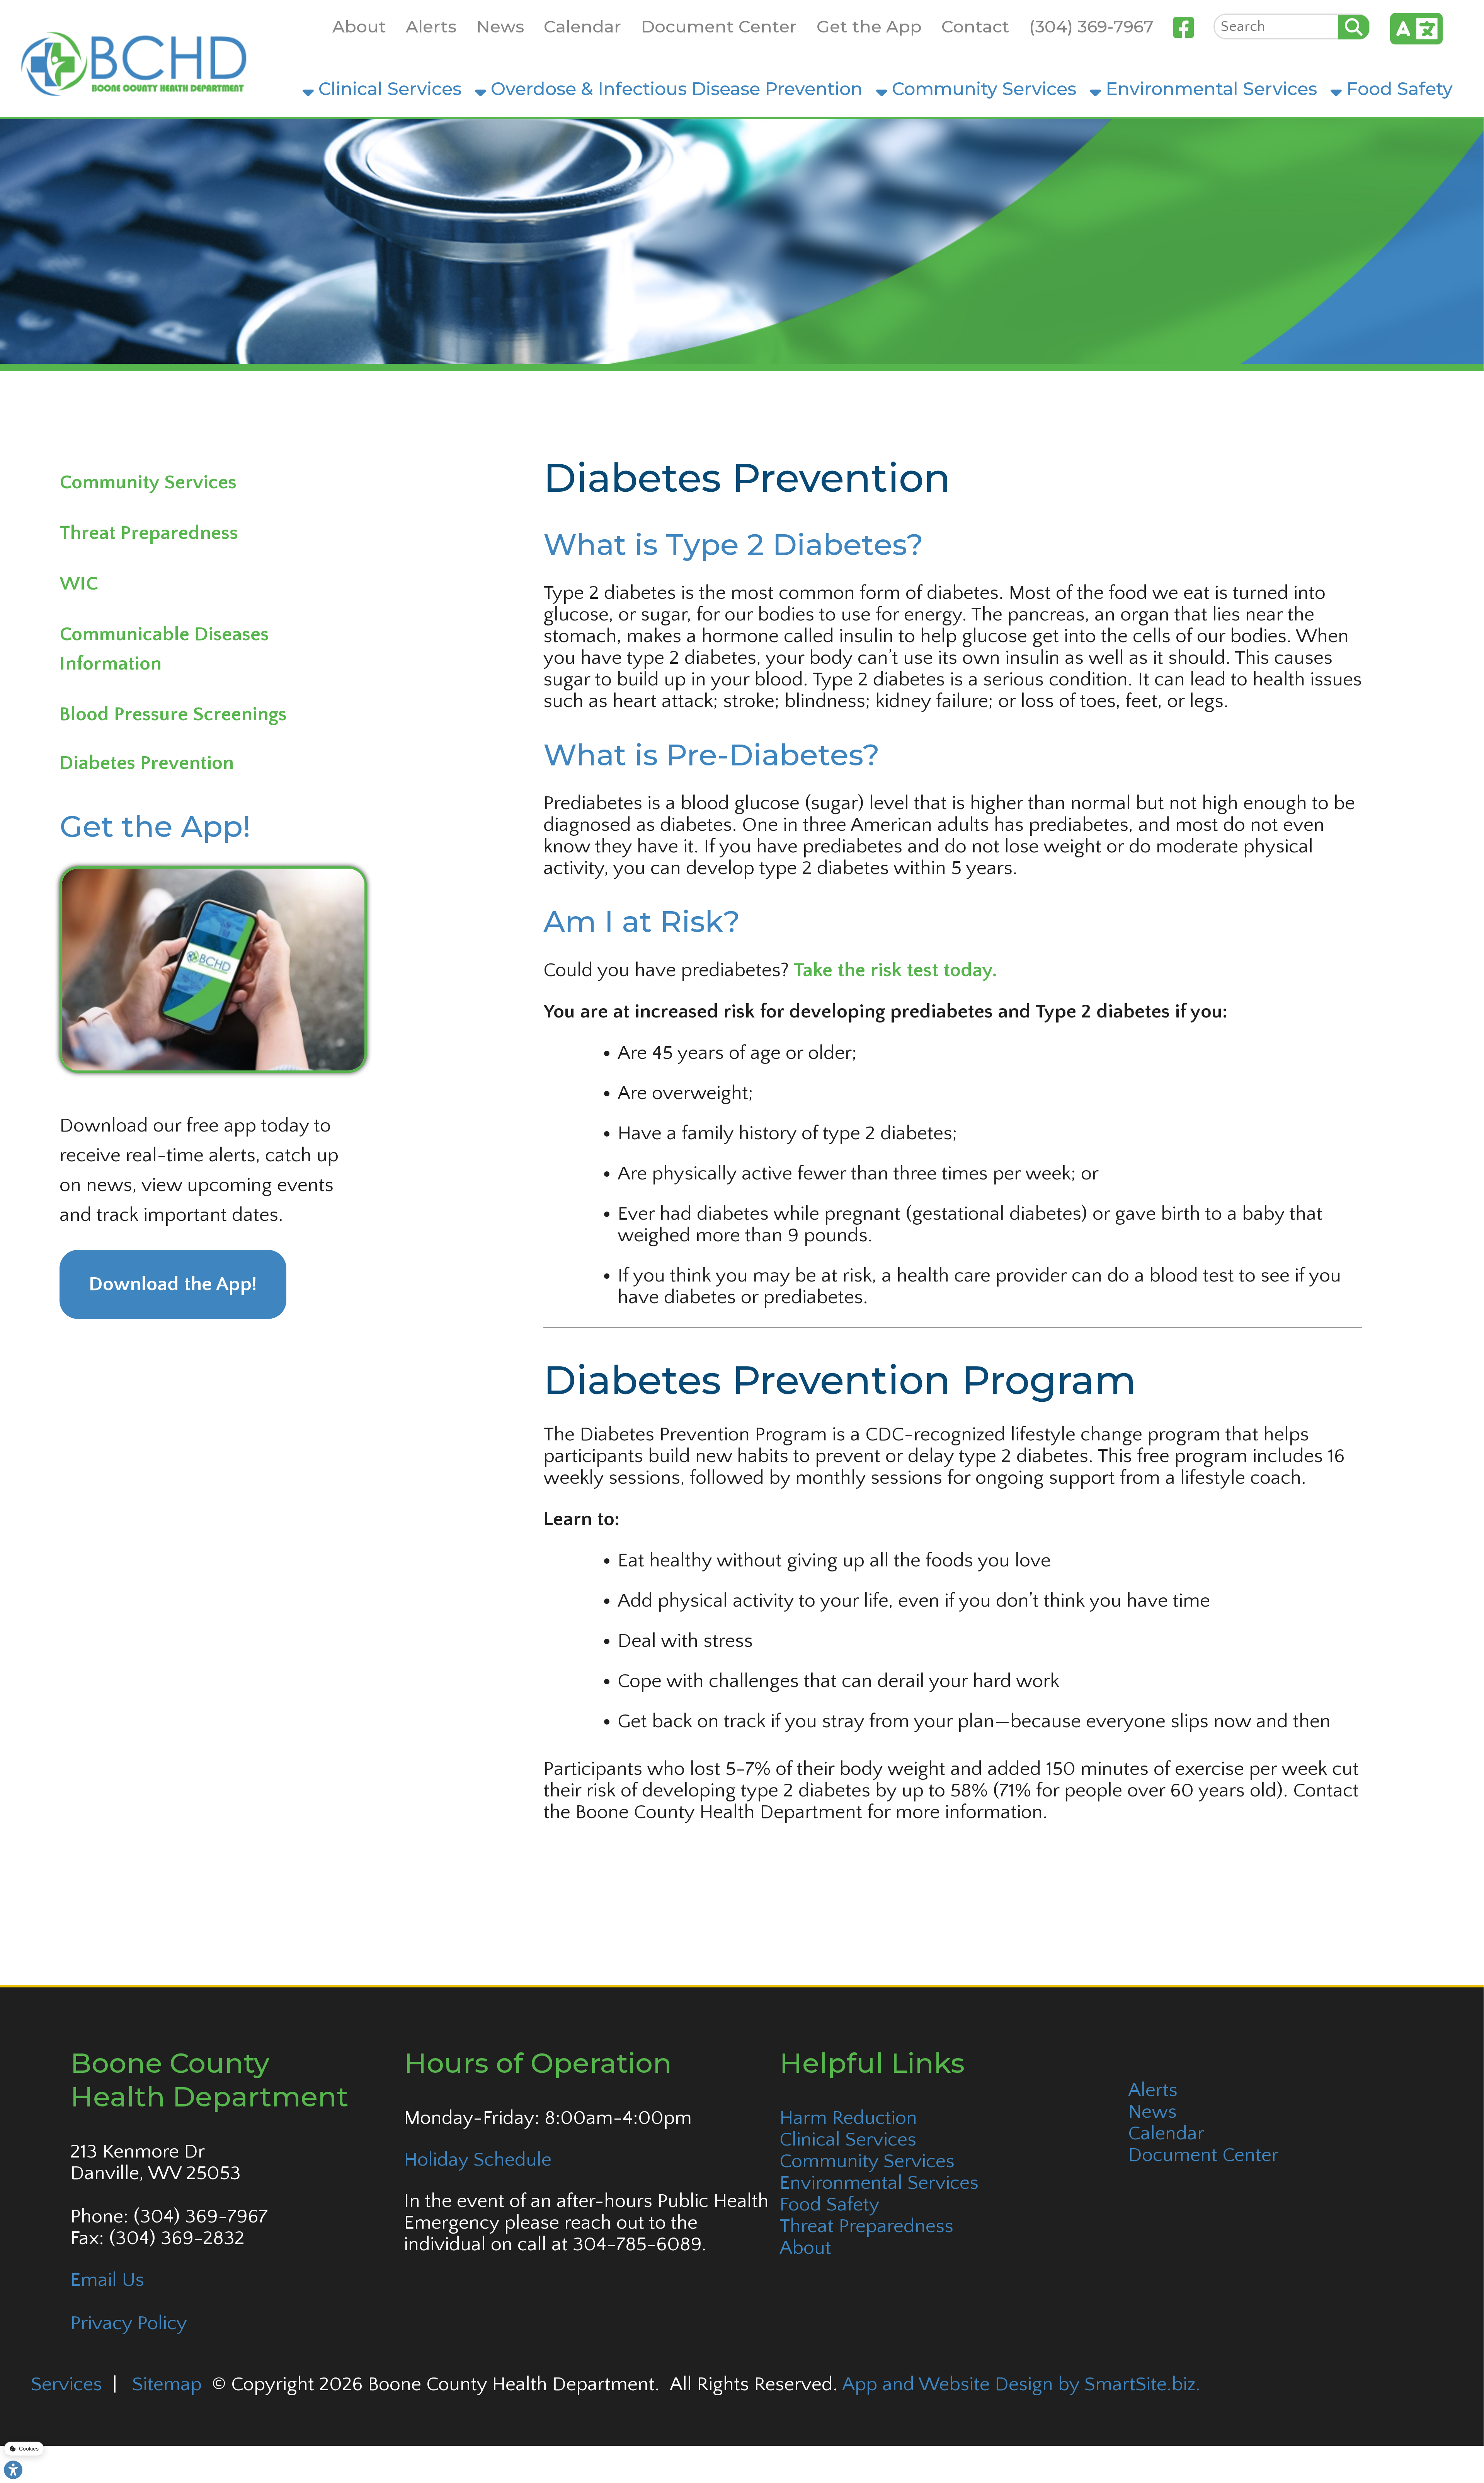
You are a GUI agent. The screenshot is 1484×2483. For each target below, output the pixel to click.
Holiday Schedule (478, 2160)
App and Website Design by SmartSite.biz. (1021, 2384)
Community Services (982, 89)
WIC (79, 584)
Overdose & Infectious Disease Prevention (674, 89)
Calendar (582, 26)
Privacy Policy (129, 2323)
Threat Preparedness (149, 533)
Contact (975, 26)
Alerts (431, 26)
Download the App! (173, 1284)
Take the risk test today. (895, 970)
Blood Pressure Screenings (173, 714)
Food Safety (1397, 89)
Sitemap (167, 2384)
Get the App (869, 26)
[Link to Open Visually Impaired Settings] (13, 2470)
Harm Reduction (848, 2118)
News (500, 26)
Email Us (107, 2280)
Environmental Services (1209, 89)
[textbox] (1276, 26)
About (359, 26)
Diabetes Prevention (147, 763)
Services (66, 2384)
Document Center (719, 26)
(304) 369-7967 (1091, 26)
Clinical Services (388, 89)
